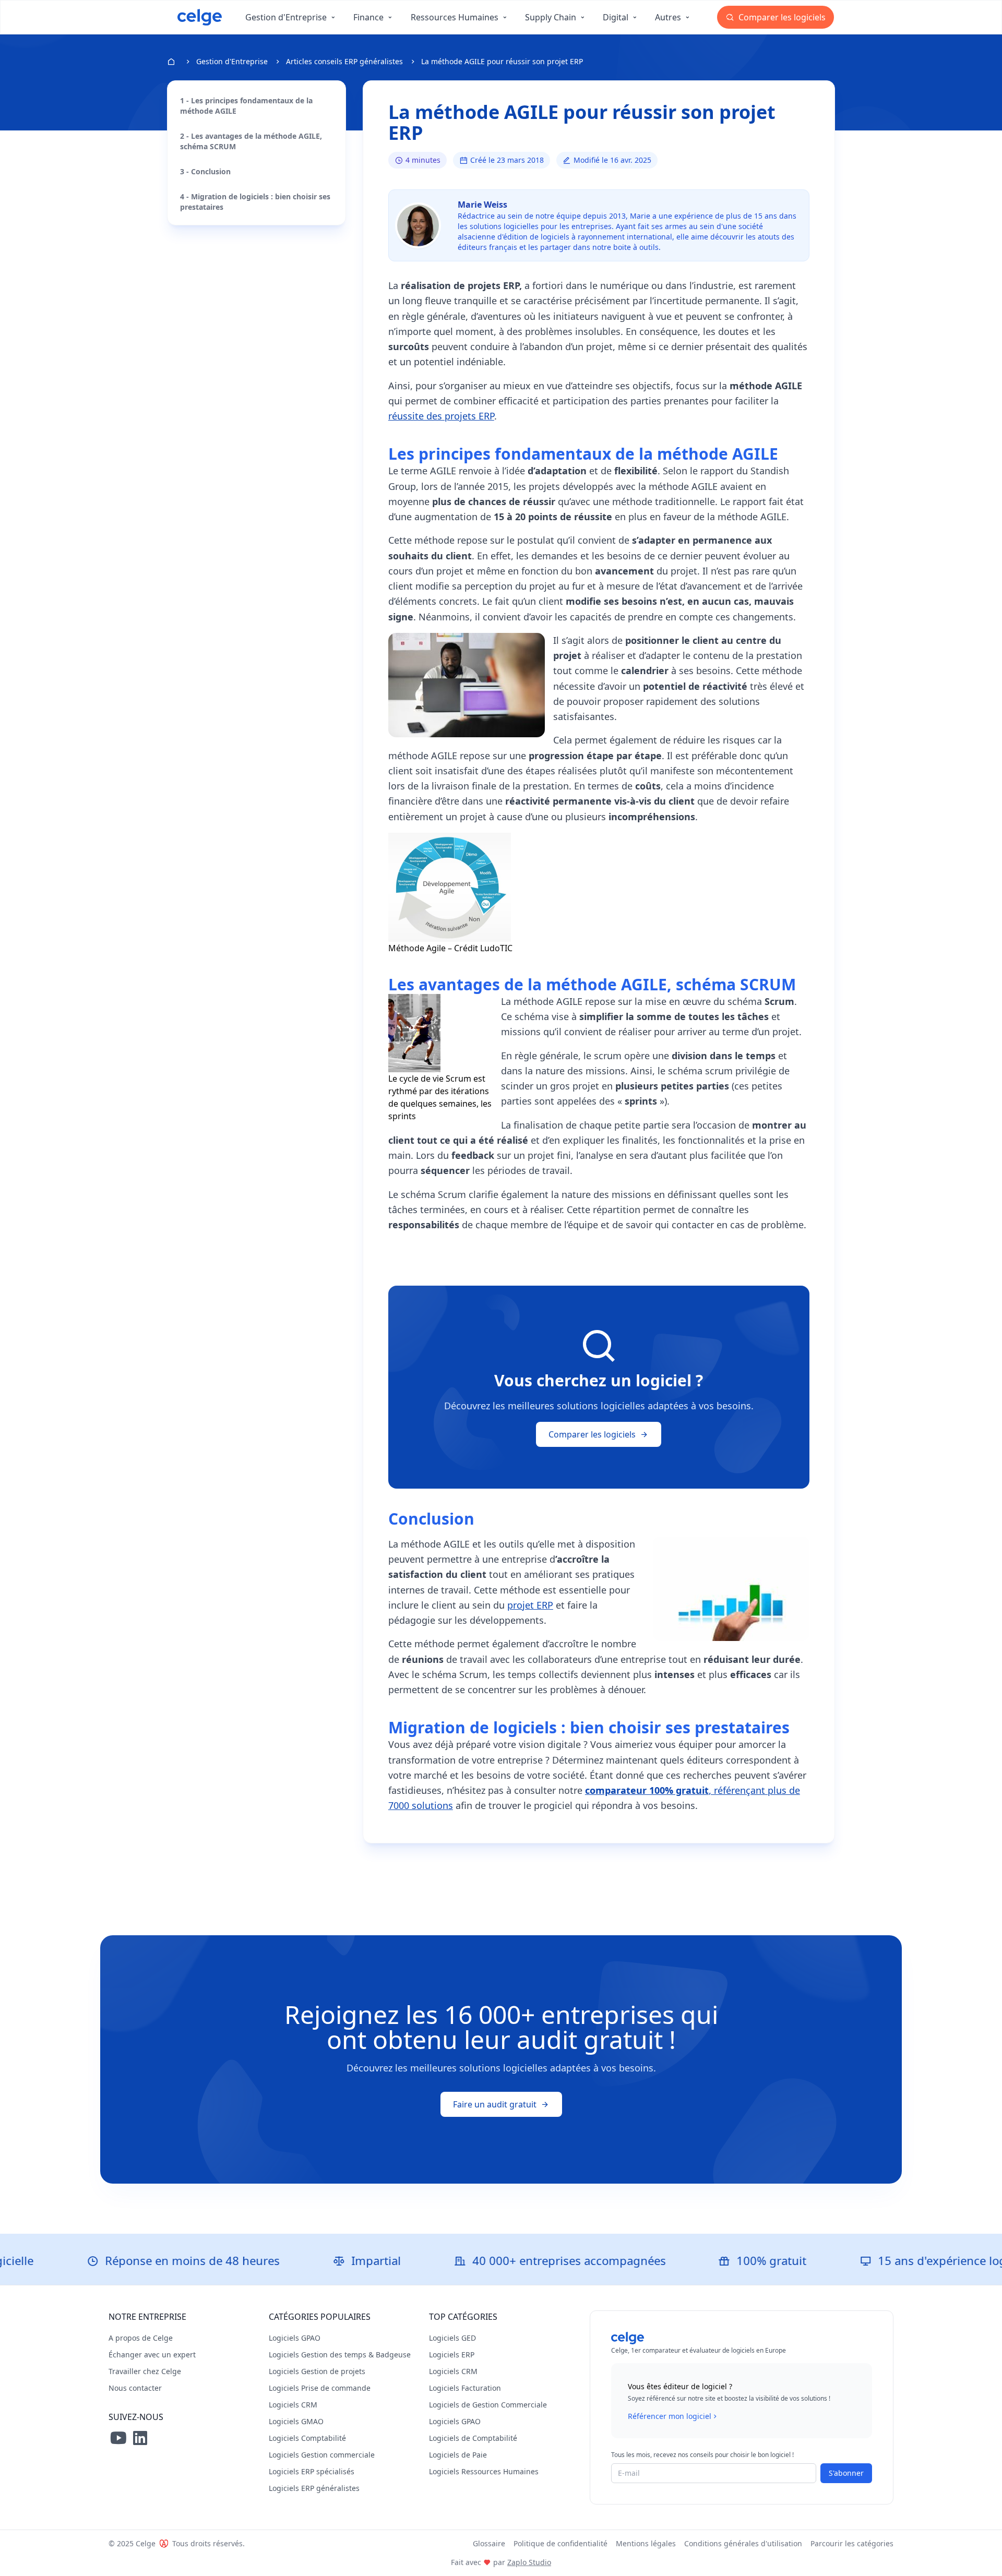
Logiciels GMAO (296, 2421)
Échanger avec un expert (152, 2355)
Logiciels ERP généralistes (314, 2488)
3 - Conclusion (205, 171)
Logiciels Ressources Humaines (484, 2471)
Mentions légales (646, 2543)
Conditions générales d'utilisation (743, 2543)
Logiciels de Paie (458, 2455)
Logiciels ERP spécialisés (312, 2471)
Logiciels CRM (293, 2405)
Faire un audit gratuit (495, 2104)
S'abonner (846, 2473)
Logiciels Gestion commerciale (322, 2455)
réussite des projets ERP (441, 416)
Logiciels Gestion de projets (317, 2371)
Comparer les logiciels (781, 17)
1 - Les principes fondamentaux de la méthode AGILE (246, 106)
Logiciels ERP (452, 2355)
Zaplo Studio (529, 2562)
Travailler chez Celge (145, 2371)
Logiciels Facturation (465, 2388)
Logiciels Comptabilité (307, 2438)
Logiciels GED (452, 2338)
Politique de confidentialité (560, 2543)
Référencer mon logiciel (670, 2416)
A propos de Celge (141, 2338)
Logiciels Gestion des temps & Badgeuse (340, 2355)
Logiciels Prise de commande (320, 2388)
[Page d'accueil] (200, 17)
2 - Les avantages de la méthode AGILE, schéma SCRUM (251, 141)
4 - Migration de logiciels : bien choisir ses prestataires (255, 202)
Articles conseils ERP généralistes (344, 61)
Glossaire (489, 2543)
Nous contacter (135, 2388)
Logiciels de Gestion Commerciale (488, 2405)
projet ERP (530, 1605)
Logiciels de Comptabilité (473, 2438)
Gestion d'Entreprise (232, 61)
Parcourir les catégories (852, 2543)
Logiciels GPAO (295, 2338)
